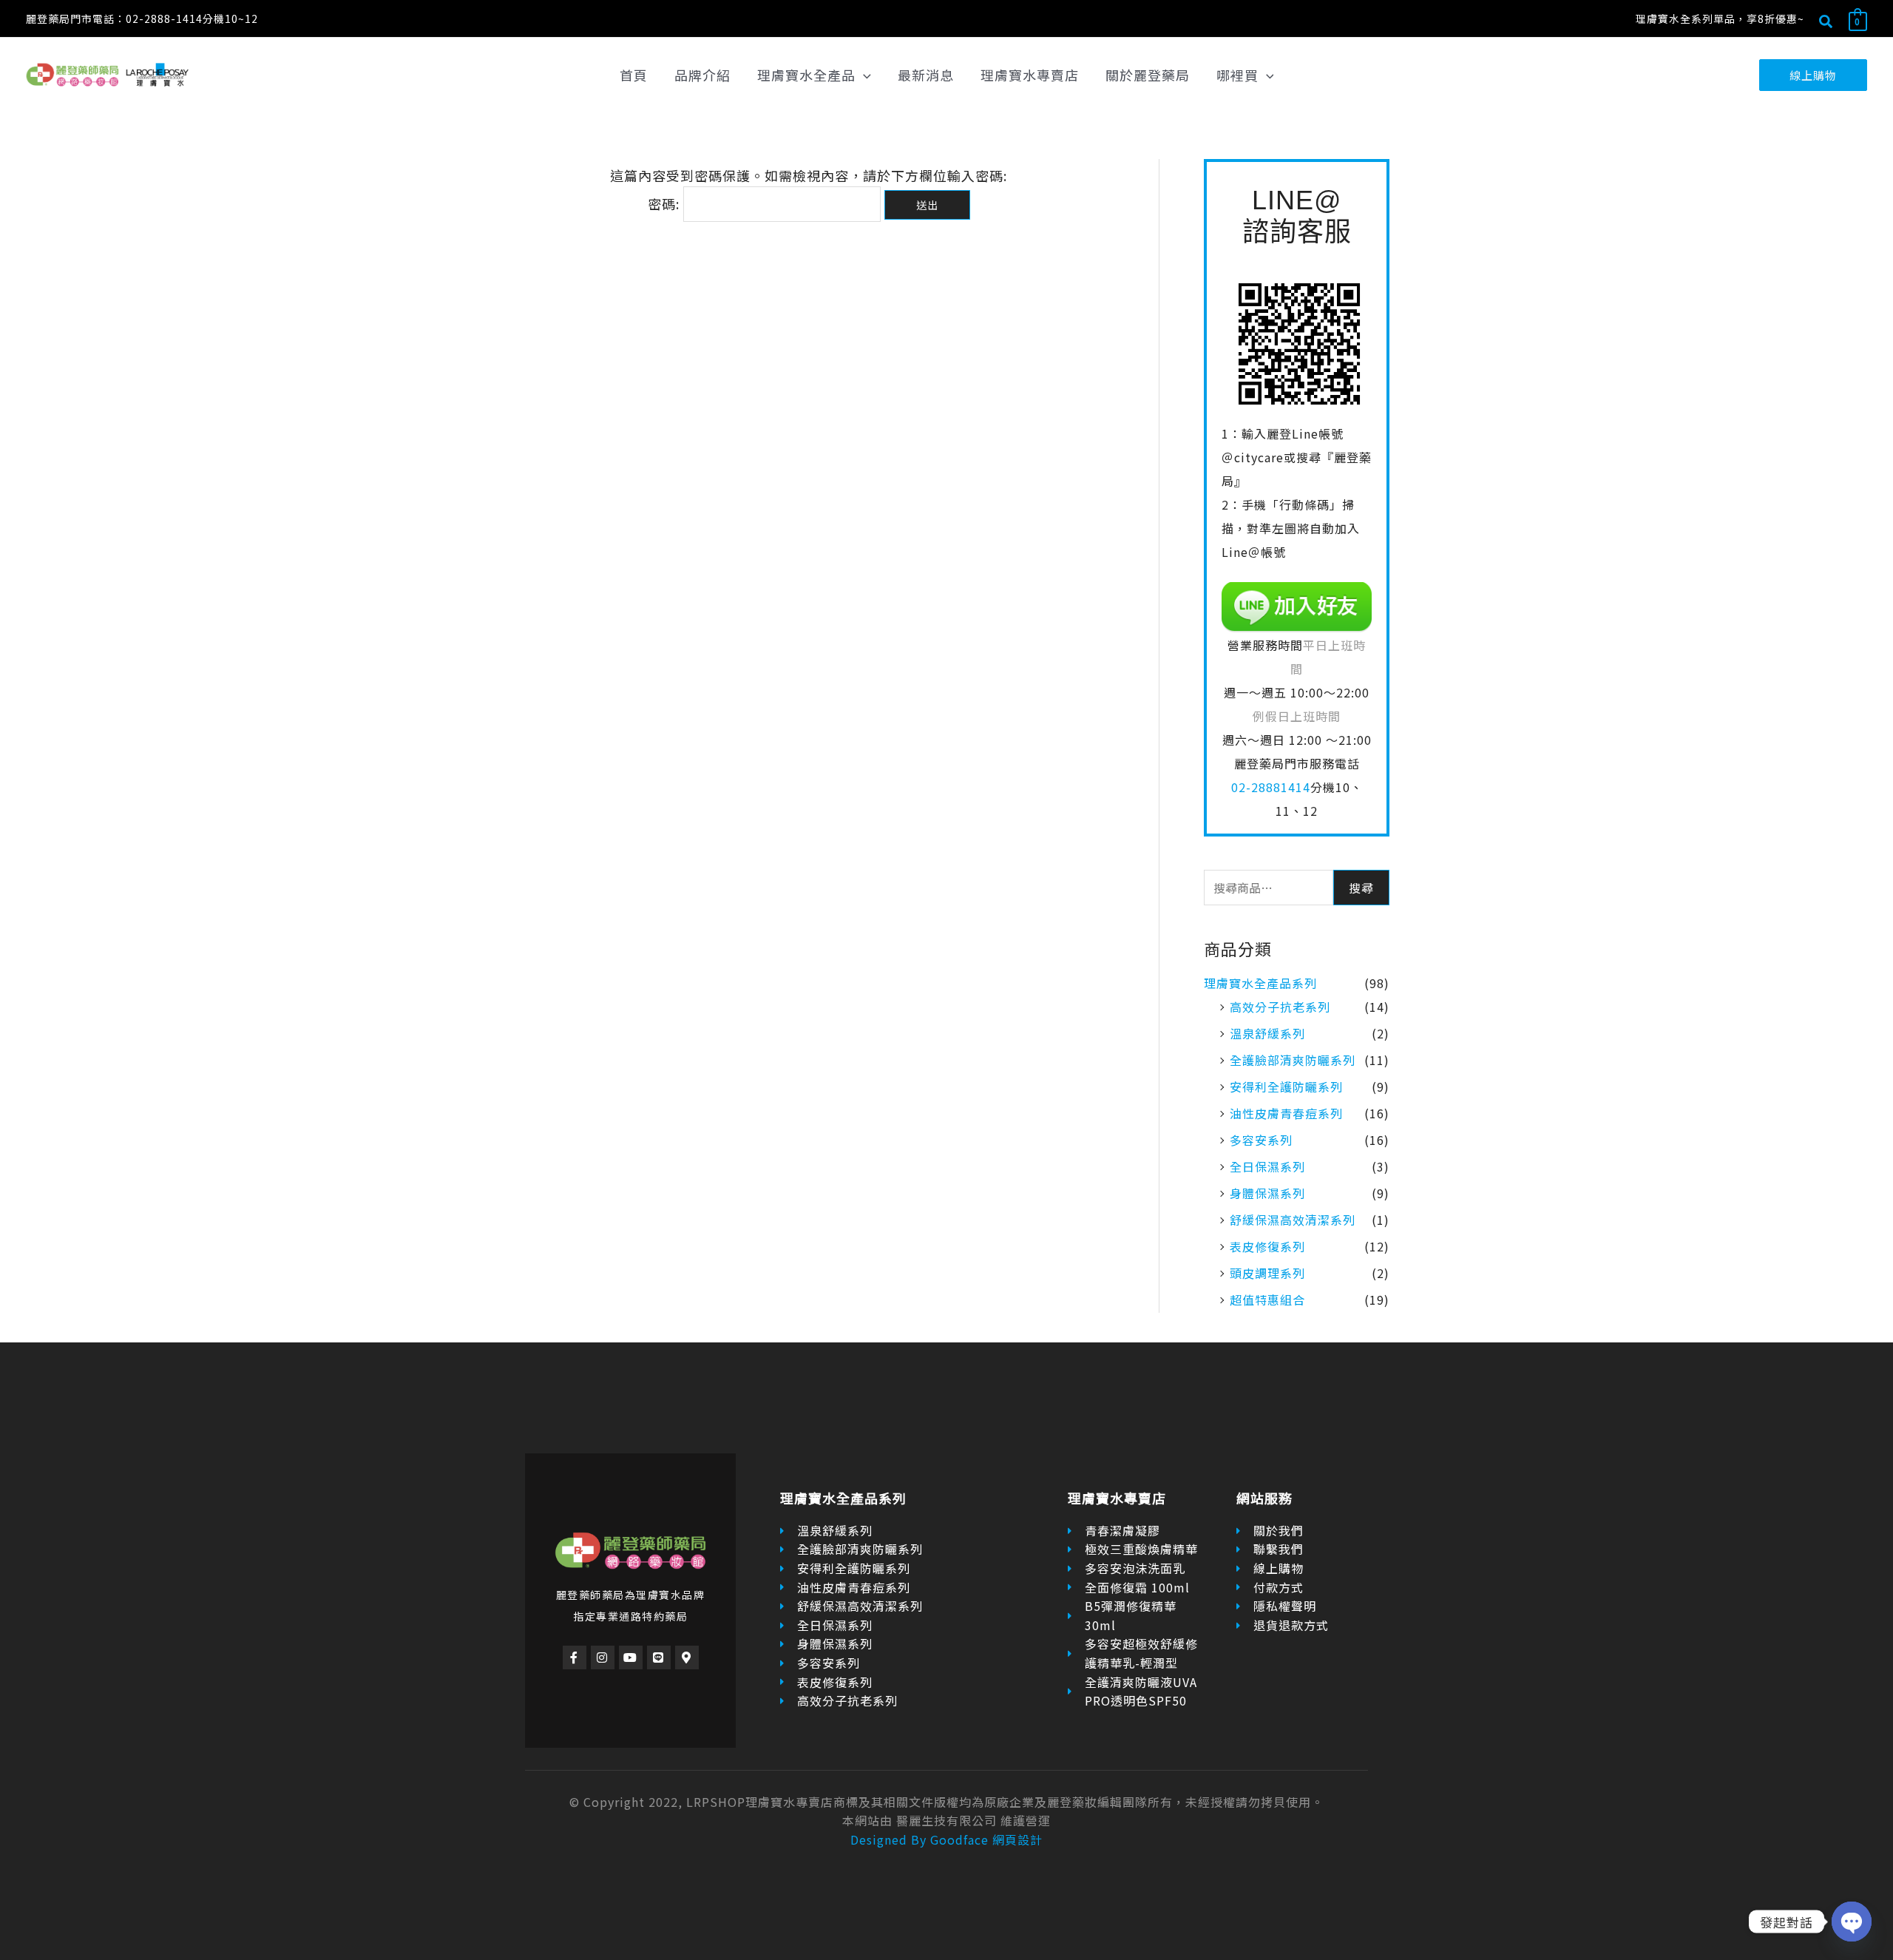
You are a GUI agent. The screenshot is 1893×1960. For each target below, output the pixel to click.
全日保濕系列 (1267, 1166)
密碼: (666, 203)
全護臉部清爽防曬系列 (1293, 1060)
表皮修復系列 (1267, 1246)
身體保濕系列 (1267, 1193)
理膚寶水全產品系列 (1260, 983)
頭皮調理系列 (1267, 1273)
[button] (1826, 23)
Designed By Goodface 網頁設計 (946, 1839)
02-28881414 (1271, 787)
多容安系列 (1261, 1140)
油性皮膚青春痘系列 (1286, 1113)
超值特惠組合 (1267, 1300)
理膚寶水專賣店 (1117, 1498)
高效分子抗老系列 (1280, 1007)
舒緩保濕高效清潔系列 (1293, 1220)
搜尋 (1361, 888)
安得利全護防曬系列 (1286, 1087)
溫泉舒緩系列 (1267, 1033)
